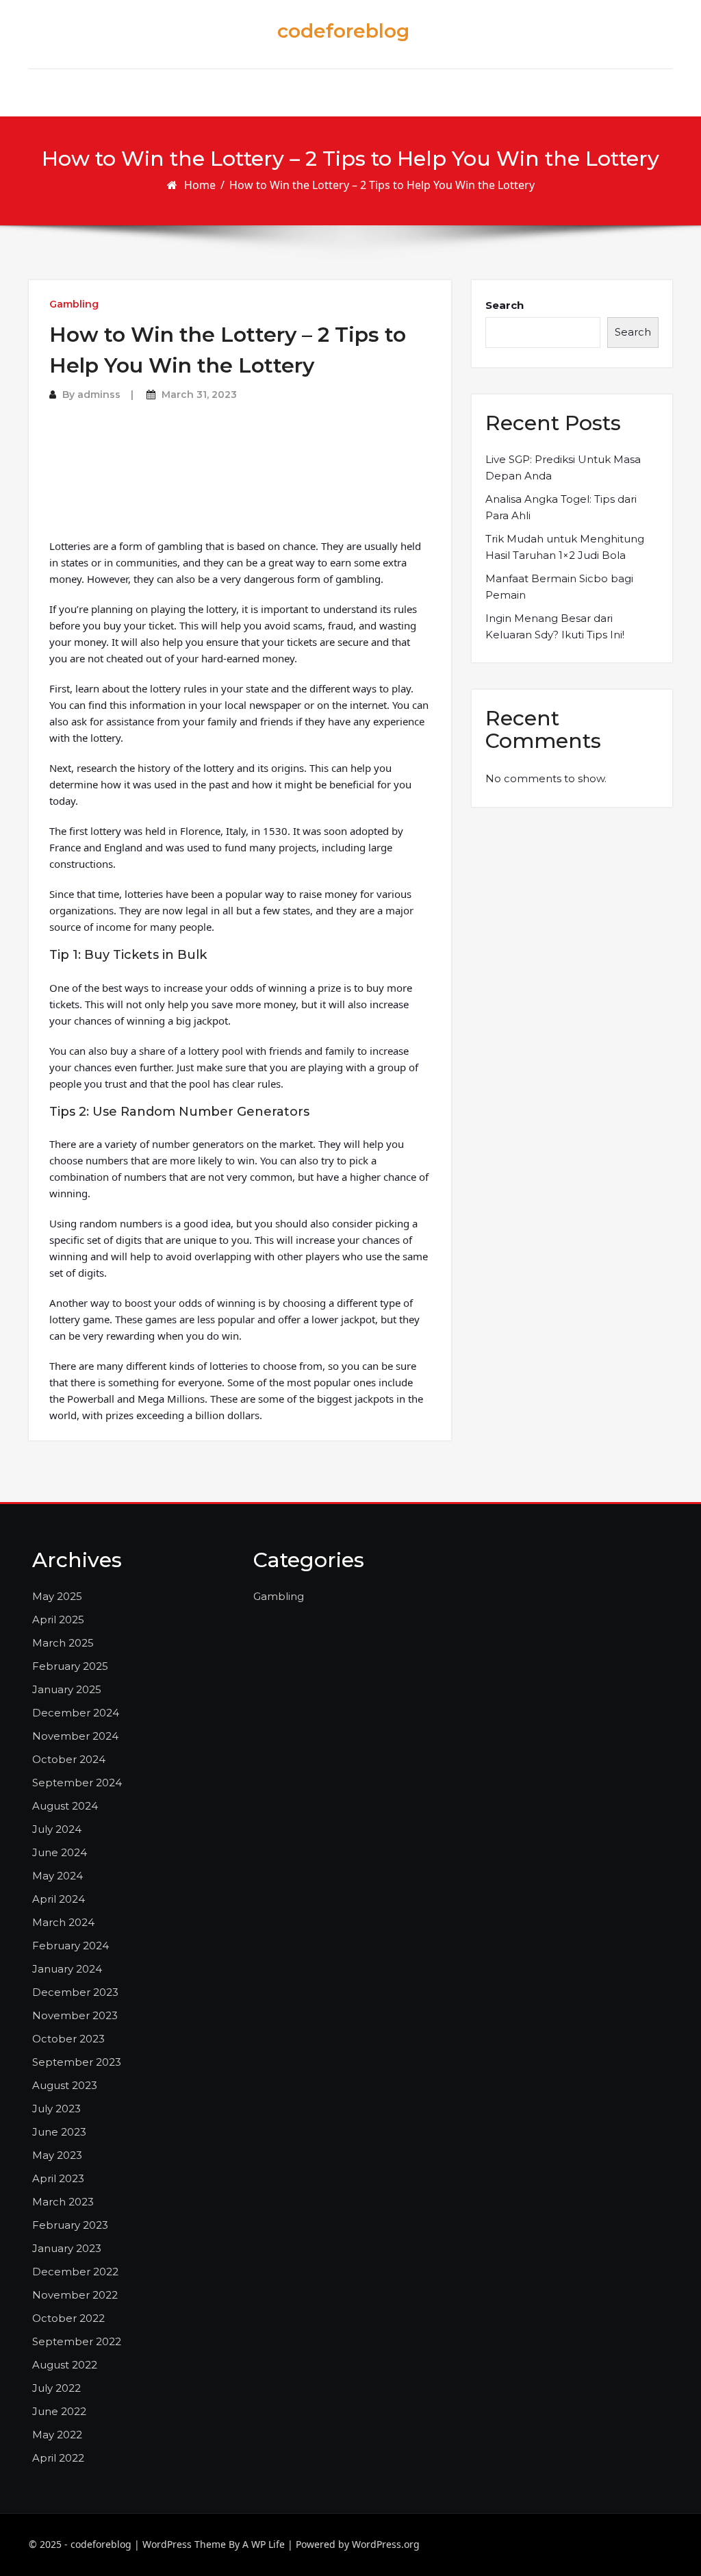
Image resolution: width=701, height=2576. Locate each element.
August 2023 (65, 2085)
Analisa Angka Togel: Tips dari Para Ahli (561, 507)
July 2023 (56, 2109)
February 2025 (70, 1666)
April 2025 (58, 1620)
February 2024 (71, 1946)
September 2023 (77, 2062)
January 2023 (67, 2248)
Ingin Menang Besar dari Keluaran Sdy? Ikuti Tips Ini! (555, 626)
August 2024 (65, 1806)
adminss (99, 395)
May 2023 (57, 2155)
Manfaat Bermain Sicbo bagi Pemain (559, 587)
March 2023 (63, 2202)
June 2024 (60, 1852)
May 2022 (57, 2435)
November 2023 (75, 2015)
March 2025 (63, 1643)
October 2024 (69, 1759)
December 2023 (75, 1992)
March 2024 (63, 1922)
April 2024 (59, 1899)
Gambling (74, 304)
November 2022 (75, 2295)
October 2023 (68, 2039)
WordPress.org (386, 2544)
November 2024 (75, 1736)
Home (200, 185)
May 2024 (58, 1876)
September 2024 (77, 1783)
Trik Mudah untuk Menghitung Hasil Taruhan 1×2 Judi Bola (565, 547)
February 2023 (70, 2225)
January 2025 (67, 1689)
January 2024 (67, 1969)
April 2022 (58, 2458)
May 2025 (57, 1596)
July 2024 (57, 1829)
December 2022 (75, 2272)
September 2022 (77, 2341)
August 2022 (65, 2365)
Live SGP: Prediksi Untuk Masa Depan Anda (563, 467)
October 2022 (68, 2318)
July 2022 (56, 2388)
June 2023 (59, 2132)
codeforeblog (343, 31)
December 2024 (76, 1713)
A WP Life (264, 2544)
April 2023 (58, 2178)
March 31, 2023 (199, 395)
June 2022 (59, 2411)
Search (505, 305)
